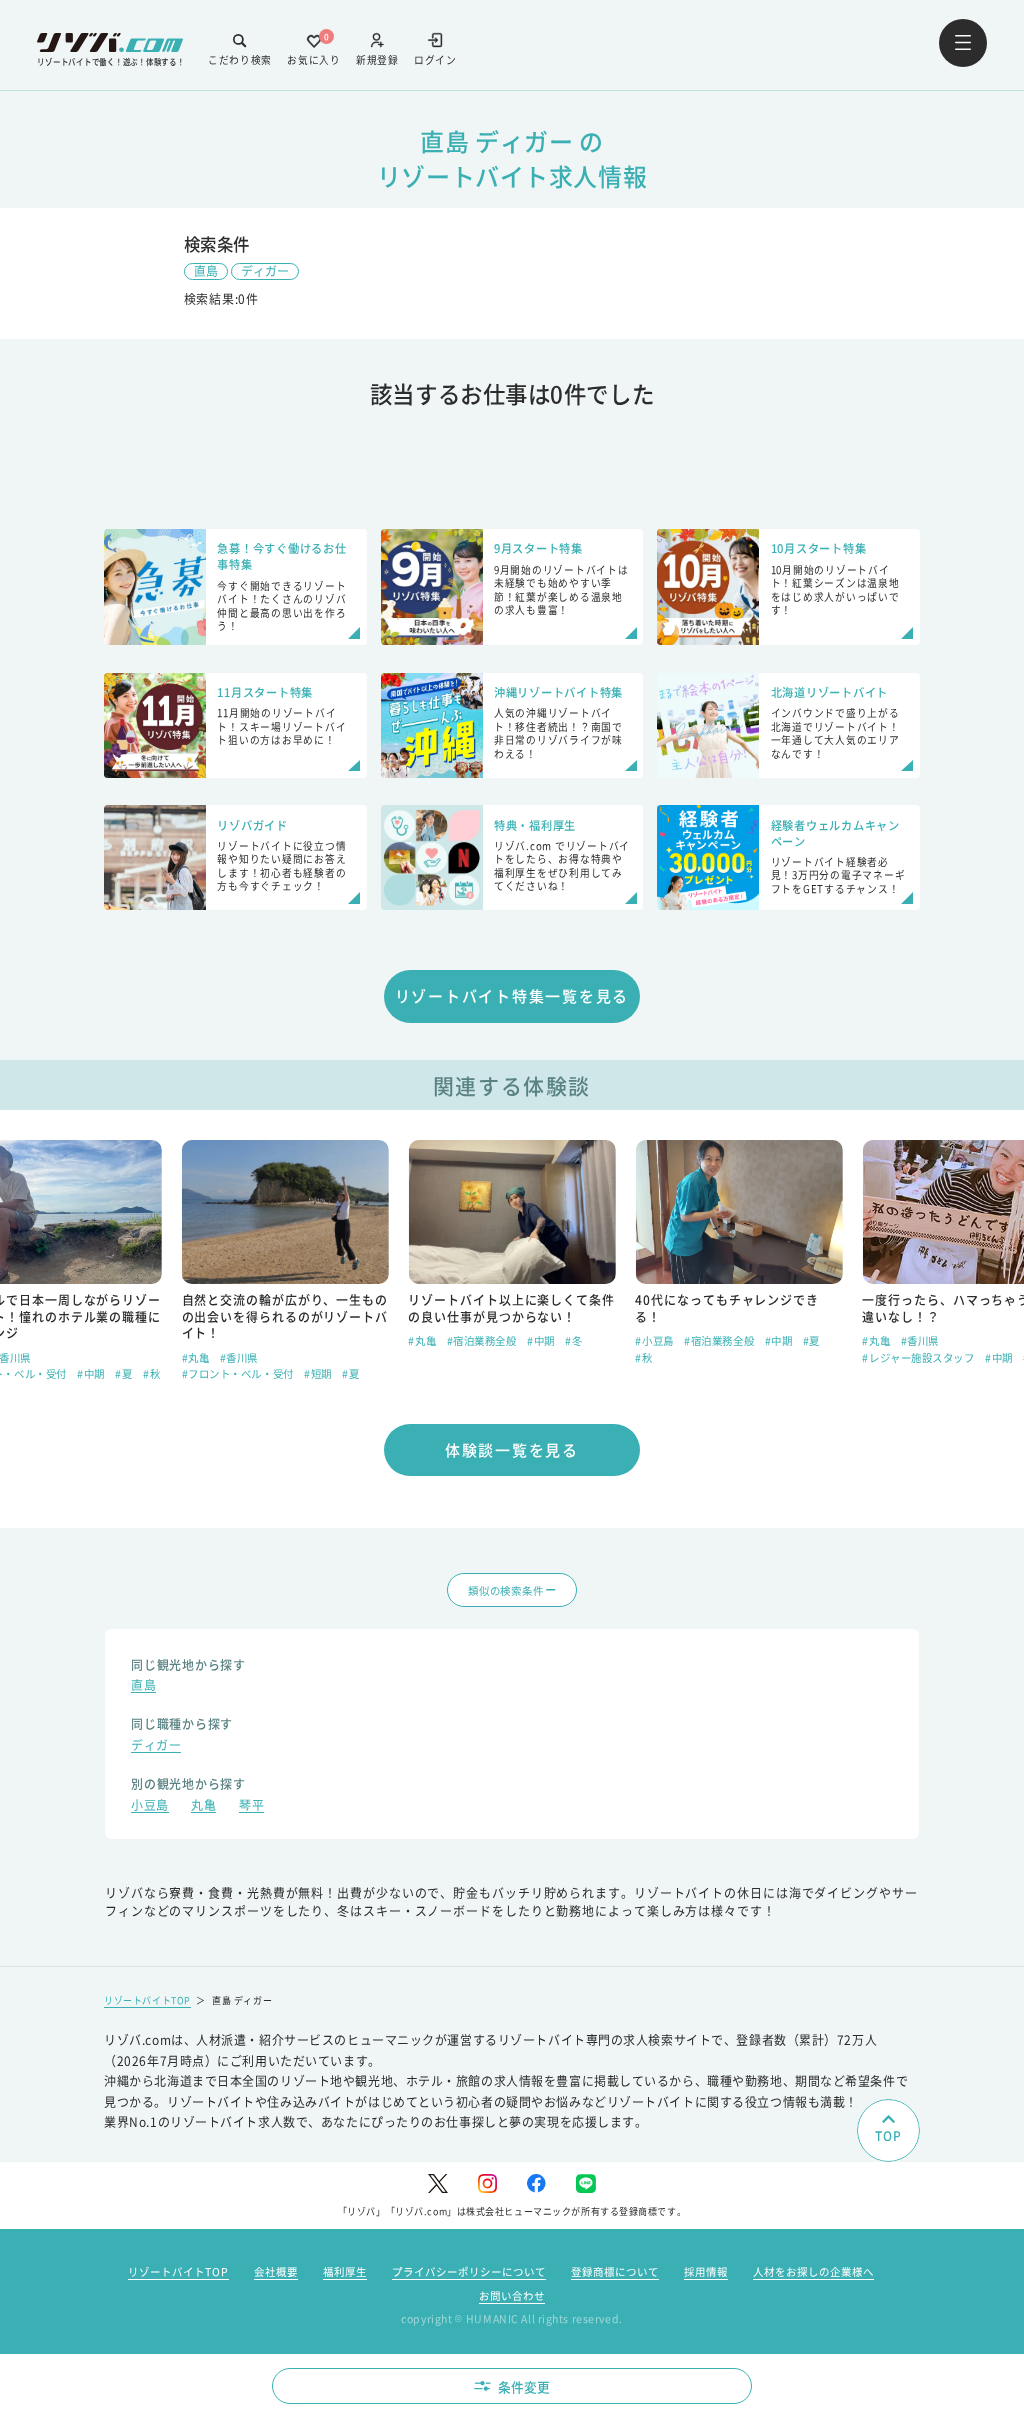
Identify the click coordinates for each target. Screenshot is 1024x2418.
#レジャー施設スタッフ (918, 1357)
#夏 (123, 1373)
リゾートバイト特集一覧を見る (512, 995)
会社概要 (276, 2271)
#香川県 (239, 1357)
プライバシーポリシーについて (469, 2271)
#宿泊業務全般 (482, 1340)
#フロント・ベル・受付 (238, 1373)
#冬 (573, 1340)
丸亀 (203, 1806)
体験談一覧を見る (512, 1449)
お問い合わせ (512, 2295)
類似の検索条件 (505, 1590)
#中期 (91, 1373)
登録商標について (615, 2271)
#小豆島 (654, 1340)
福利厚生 (345, 2271)
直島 (206, 270)
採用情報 (706, 2271)
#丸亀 (196, 1357)
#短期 (318, 1373)
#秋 (151, 1373)
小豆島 (150, 1806)
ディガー (265, 270)
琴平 (251, 1806)
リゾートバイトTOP (147, 2000)
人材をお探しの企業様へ (813, 2271)
